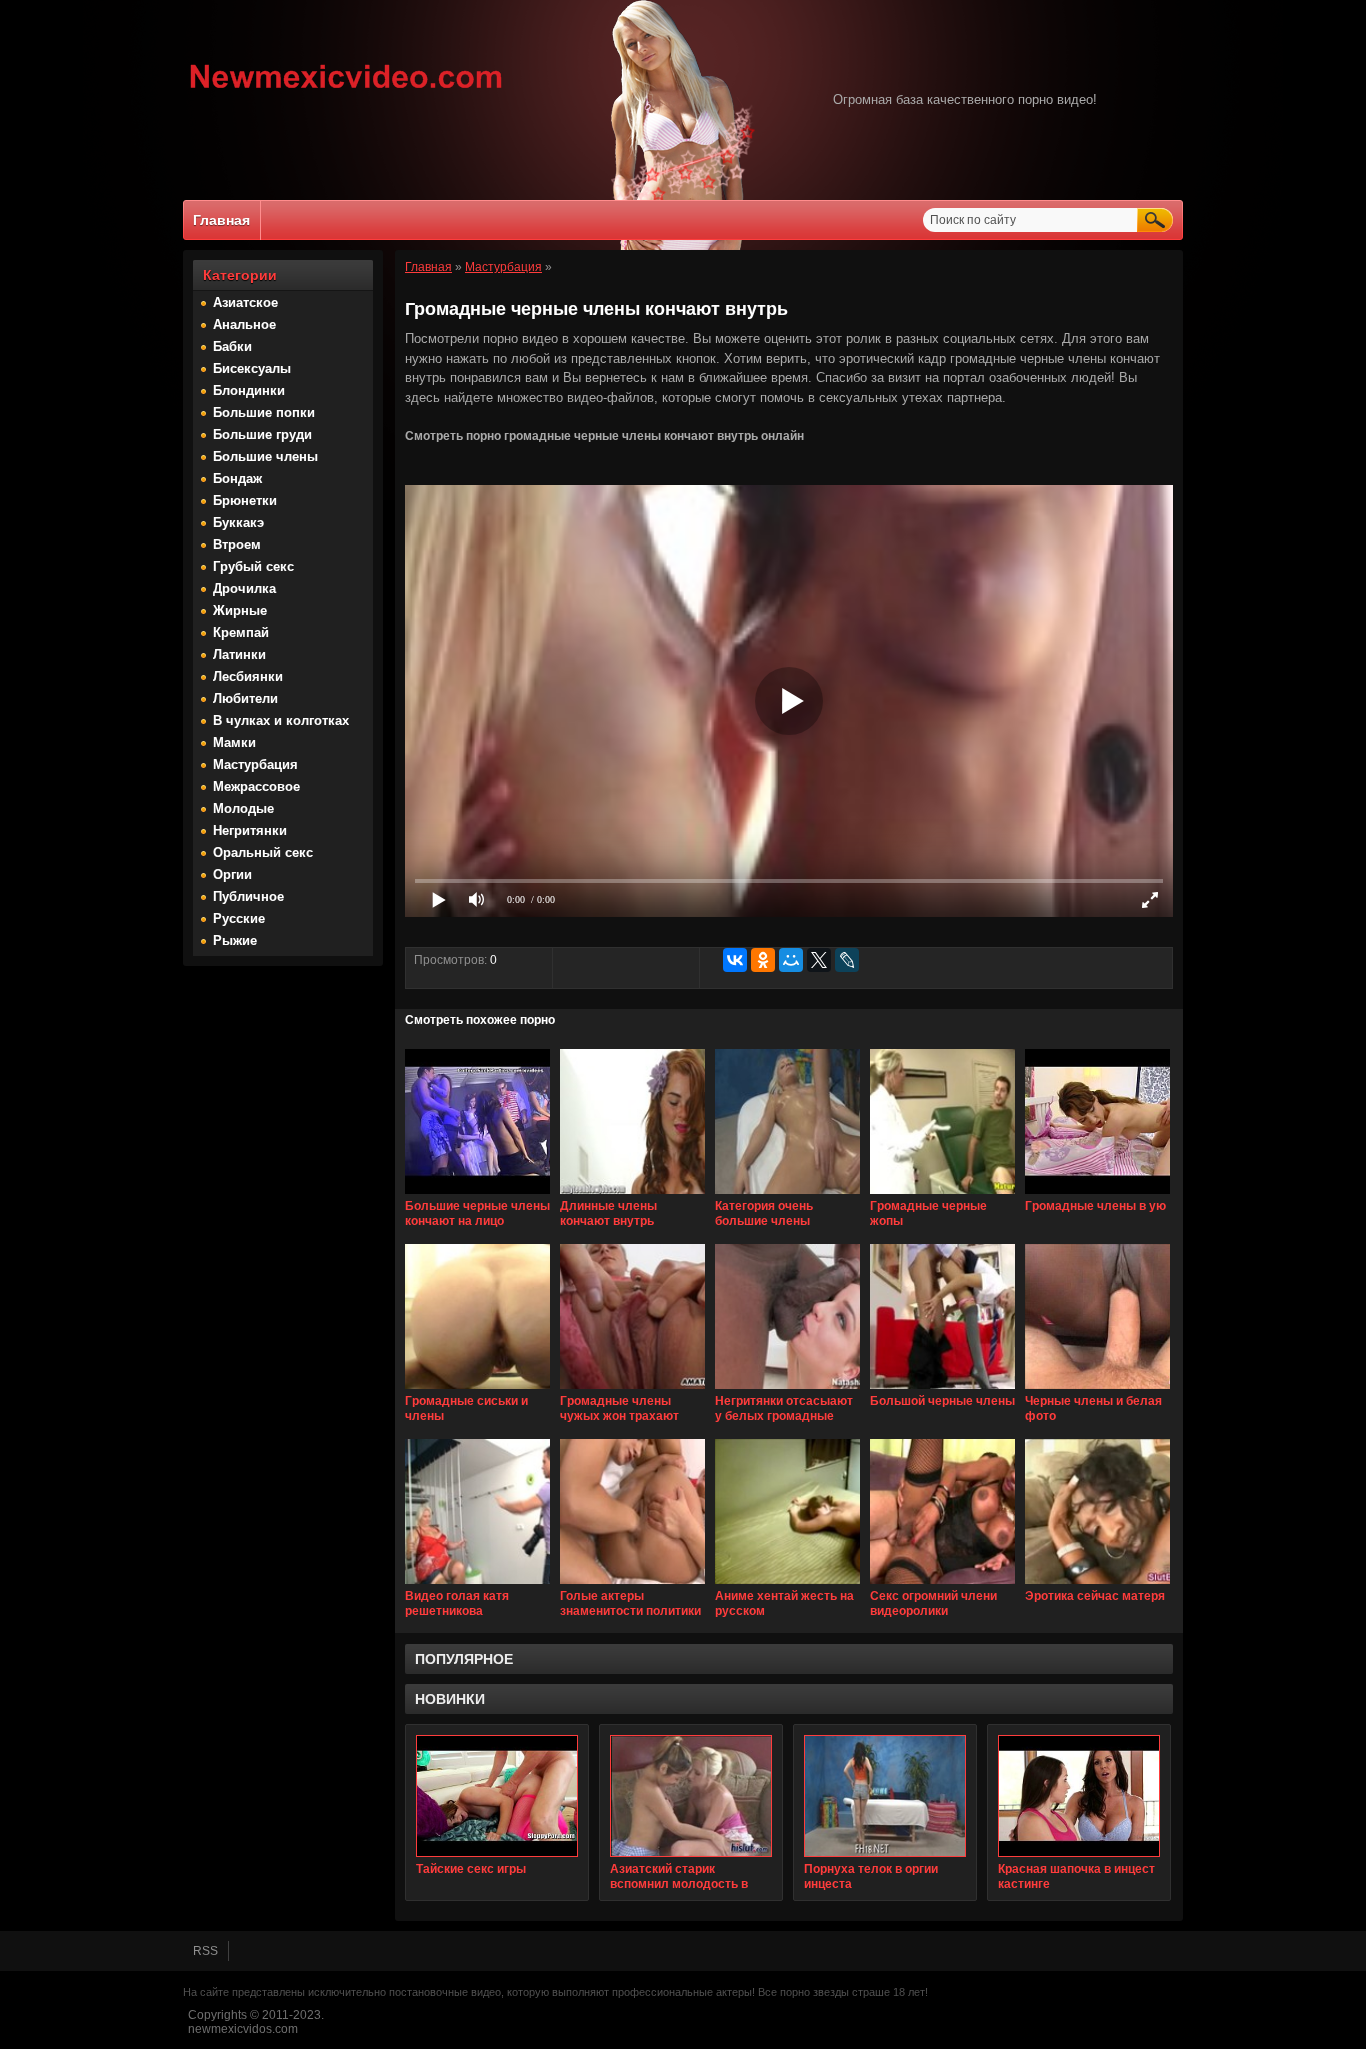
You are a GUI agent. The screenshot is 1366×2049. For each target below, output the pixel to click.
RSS (205, 1951)
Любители (245, 698)
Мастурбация (255, 764)
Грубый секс (253, 566)
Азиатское (245, 302)
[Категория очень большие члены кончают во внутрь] (787, 1195)
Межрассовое (256, 786)
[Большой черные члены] (942, 1390)
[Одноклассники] (763, 960)
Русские (239, 918)
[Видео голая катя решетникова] (477, 1585)
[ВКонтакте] (735, 960)
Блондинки (249, 390)
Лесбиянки (248, 676)
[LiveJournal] (847, 960)
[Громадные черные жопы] (942, 1195)
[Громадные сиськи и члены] (477, 1390)
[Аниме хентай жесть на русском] (787, 1585)
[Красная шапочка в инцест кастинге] (1079, 1796)
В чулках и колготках (281, 720)
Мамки (234, 742)
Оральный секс (263, 852)
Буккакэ (238, 522)
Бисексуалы (252, 368)
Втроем (237, 544)
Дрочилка (244, 588)
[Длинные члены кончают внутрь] (632, 1195)
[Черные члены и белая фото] (1097, 1390)
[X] (819, 960)
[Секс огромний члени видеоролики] (942, 1585)
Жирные (240, 610)
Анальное (244, 324)
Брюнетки (245, 500)
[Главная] (346, 91)
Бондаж (237, 478)
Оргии (232, 874)
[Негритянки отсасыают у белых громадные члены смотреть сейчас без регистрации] (787, 1390)
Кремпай (241, 632)
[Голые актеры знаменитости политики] (632, 1585)
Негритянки (250, 830)
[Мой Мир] (791, 960)
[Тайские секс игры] (497, 1796)
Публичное (248, 896)
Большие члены (265, 456)
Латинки (239, 654)
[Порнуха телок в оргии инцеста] (885, 1796)
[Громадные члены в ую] (1097, 1195)
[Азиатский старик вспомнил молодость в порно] (691, 1796)
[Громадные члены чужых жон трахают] (632, 1390)
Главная (221, 220)
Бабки (232, 346)
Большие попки (264, 412)
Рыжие (235, 940)
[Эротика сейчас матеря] (1097, 1585)
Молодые (243, 808)
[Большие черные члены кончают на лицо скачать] (477, 1195)
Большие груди (262, 434)
